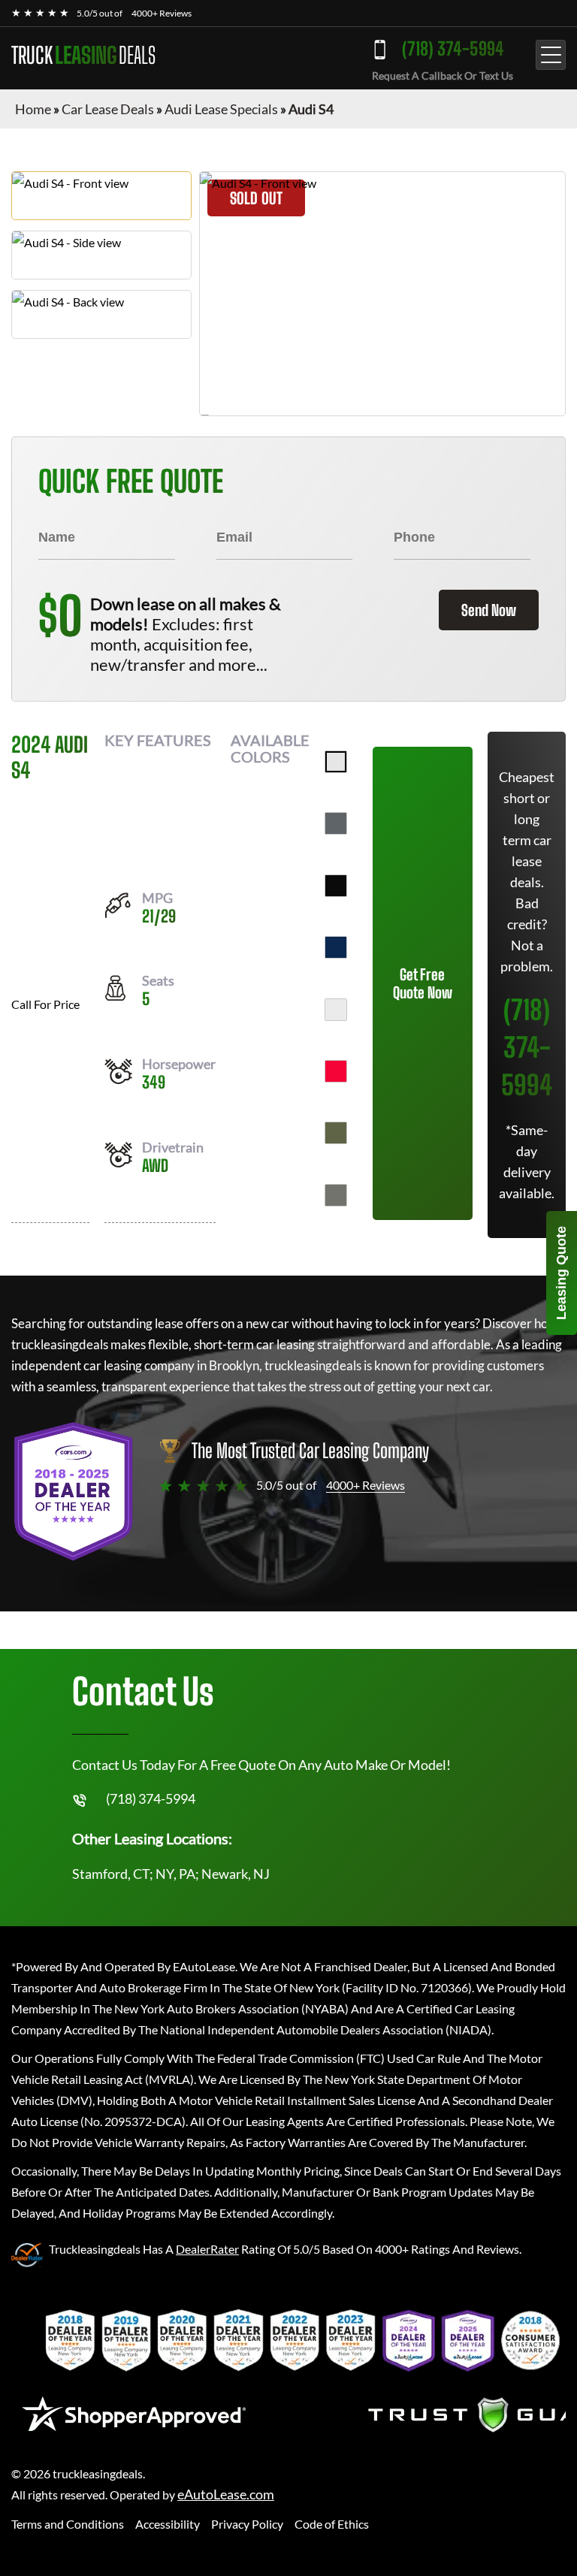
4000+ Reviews (162, 13)
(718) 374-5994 (453, 48)
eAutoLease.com (226, 2494)
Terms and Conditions (68, 2524)
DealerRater (207, 2249)
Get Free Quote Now (423, 983)
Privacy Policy (247, 2524)
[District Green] (336, 1133)
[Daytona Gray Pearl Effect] (336, 823)
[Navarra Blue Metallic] (336, 947)
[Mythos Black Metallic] (336, 886)
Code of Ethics (332, 2524)
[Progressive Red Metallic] (336, 1071)
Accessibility (168, 2524)
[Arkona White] (336, 762)
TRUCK (83, 55)
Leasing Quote (561, 1273)
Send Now (489, 610)
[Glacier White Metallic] (336, 1010)
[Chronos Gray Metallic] (336, 1195)
